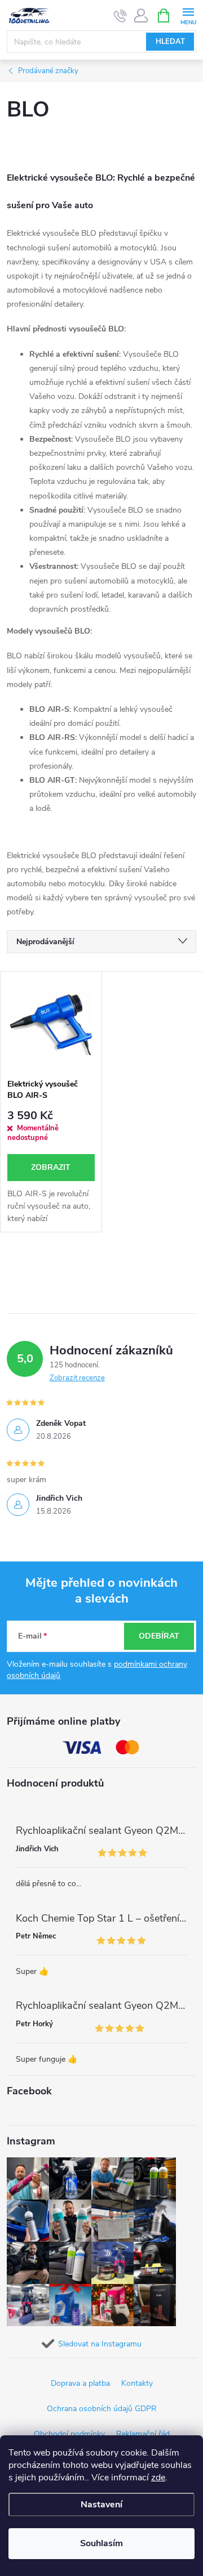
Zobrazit (51, 1167)
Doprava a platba (80, 2383)
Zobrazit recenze (77, 1378)
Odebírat (159, 1636)
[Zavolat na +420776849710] (120, 16)
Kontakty (137, 2383)
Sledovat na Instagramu (100, 2344)
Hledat (170, 42)
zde (158, 2478)
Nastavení (101, 2505)
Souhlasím (101, 2543)
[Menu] (188, 15)
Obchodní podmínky (69, 2434)
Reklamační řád (143, 2434)
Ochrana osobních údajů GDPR (102, 2409)
